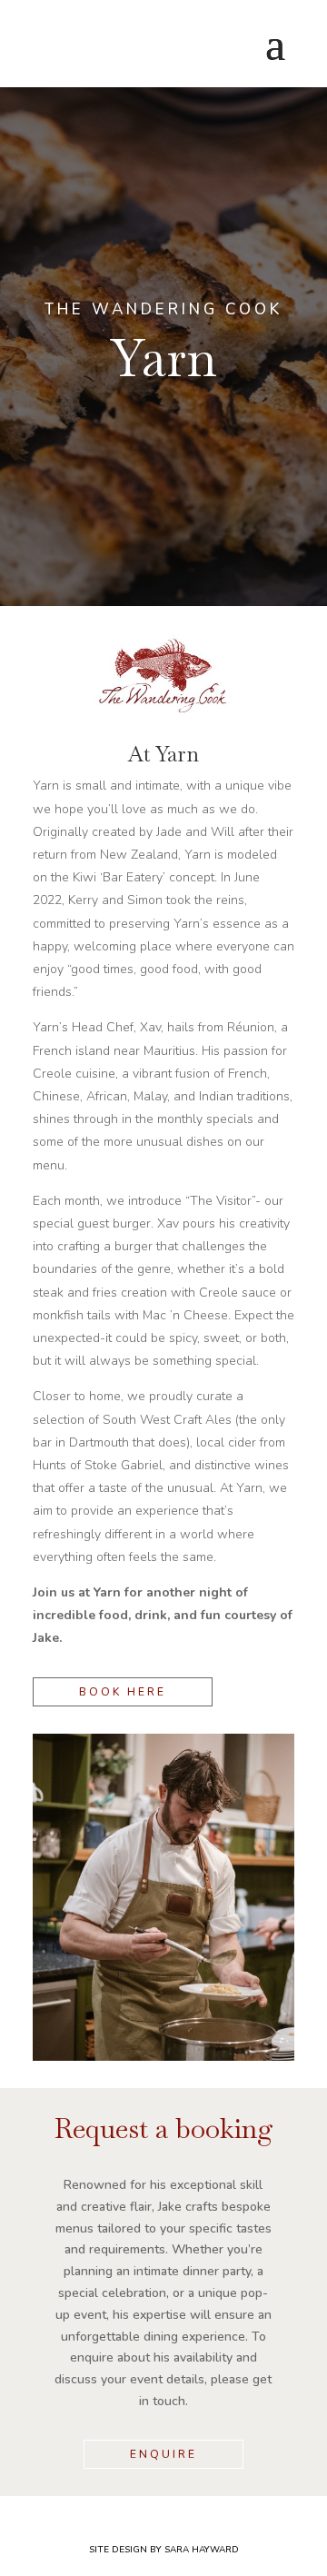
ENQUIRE (163, 2454)
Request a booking (164, 2131)
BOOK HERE (123, 1692)
